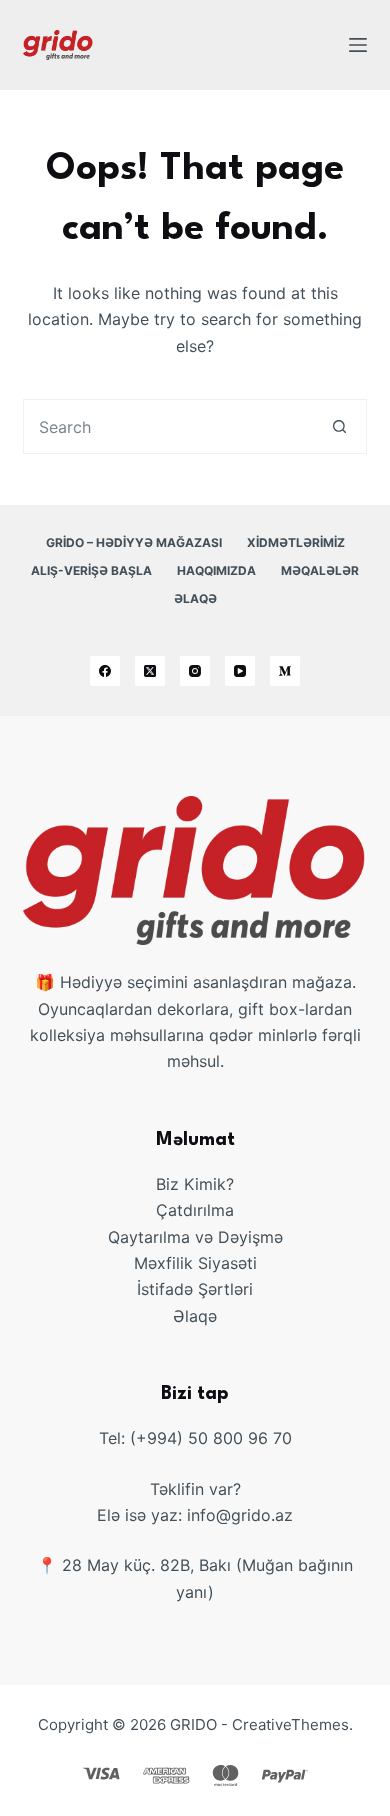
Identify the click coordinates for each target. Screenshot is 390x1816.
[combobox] (168, 426)
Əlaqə (195, 598)
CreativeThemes (290, 1724)
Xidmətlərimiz (296, 542)
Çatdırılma (195, 1210)
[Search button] (339, 426)
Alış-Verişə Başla (91, 570)
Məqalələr (320, 570)
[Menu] (358, 45)
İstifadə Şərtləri (195, 1289)
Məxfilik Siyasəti (195, 1263)
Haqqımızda (216, 570)
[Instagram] (195, 671)
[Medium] (285, 671)
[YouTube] (240, 671)
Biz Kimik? (195, 1184)
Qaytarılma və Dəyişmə (195, 1237)
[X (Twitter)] (150, 671)
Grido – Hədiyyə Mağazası (134, 542)
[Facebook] (105, 671)
